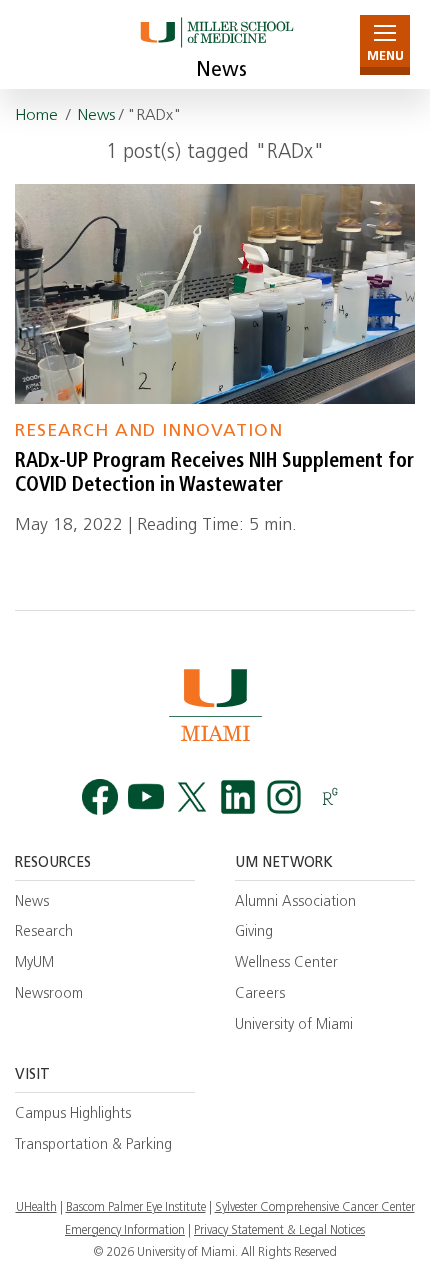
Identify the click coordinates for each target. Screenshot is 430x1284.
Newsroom (49, 994)
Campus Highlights (73, 1114)
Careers (260, 994)
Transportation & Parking (93, 1145)
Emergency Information (125, 1231)
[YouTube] (146, 797)
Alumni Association (295, 902)
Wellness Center (286, 963)
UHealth (36, 1208)
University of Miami (294, 1025)
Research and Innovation (149, 431)
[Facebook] (100, 797)
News (221, 71)
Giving (254, 932)
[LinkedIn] (238, 797)
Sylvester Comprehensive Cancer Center (315, 1208)
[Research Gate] (330, 797)
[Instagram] (284, 797)
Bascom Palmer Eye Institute (136, 1208)
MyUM (34, 963)
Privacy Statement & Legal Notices (279, 1231)
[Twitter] (192, 797)
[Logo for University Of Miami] (215, 704)
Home (36, 116)
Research (44, 932)
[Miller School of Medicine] (215, 44)
